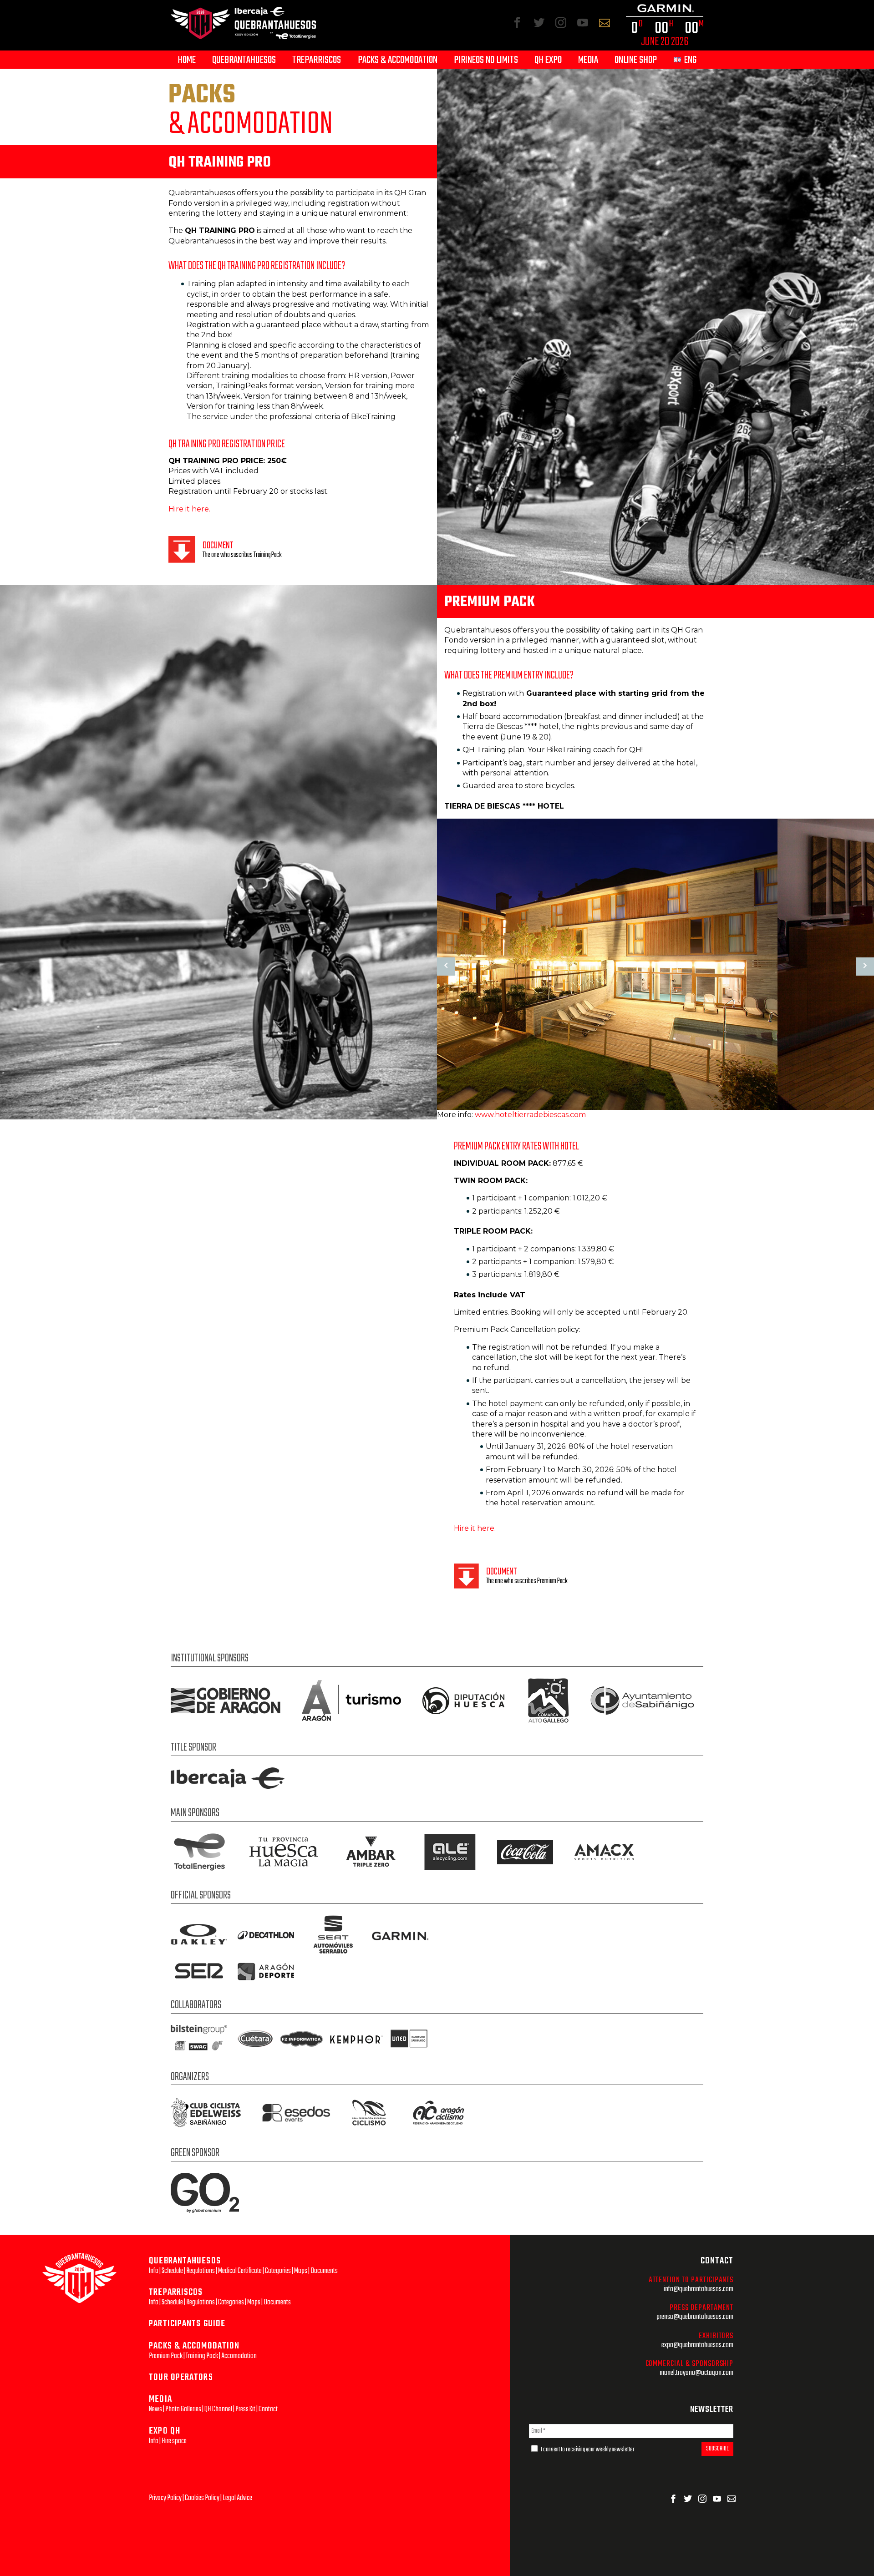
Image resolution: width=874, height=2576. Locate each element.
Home (187, 60)
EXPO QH (165, 2431)
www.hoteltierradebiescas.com (530, 1115)
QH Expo (548, 60)
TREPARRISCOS (176, 2292)
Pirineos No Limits (486, 60)
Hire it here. (189, 509)
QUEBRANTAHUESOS (185, 2261)
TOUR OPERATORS (181, 2377)
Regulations (201, 2271)
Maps (301, 2271)
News (155, 2409)
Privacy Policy (165, 2498)
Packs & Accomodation (398, 60)
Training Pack (202, 2356)
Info (154, 2271)
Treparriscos (317, 60)
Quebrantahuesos (244, 60)
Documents (324, 2271)
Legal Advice (237, 2498)
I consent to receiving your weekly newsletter (587, 2450)
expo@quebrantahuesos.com (697, 2345)
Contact (268, 2409)
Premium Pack (166, 2356)
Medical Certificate (240, 2271)
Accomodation (239, 2356)
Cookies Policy (202, 2498)
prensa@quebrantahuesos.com (695, 2317)
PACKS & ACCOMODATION (194, 2346)
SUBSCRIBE (717, 2449)
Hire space (174, 2441)
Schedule (172, 2271)
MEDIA (160, 2399)
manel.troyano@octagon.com (696, 2373)
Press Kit (245, 2409)
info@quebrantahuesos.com (699, 2289)
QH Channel (218, 2409)
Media (588, 60)
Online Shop (636, 60)
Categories (278, 2271)
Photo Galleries (183, 2409)
